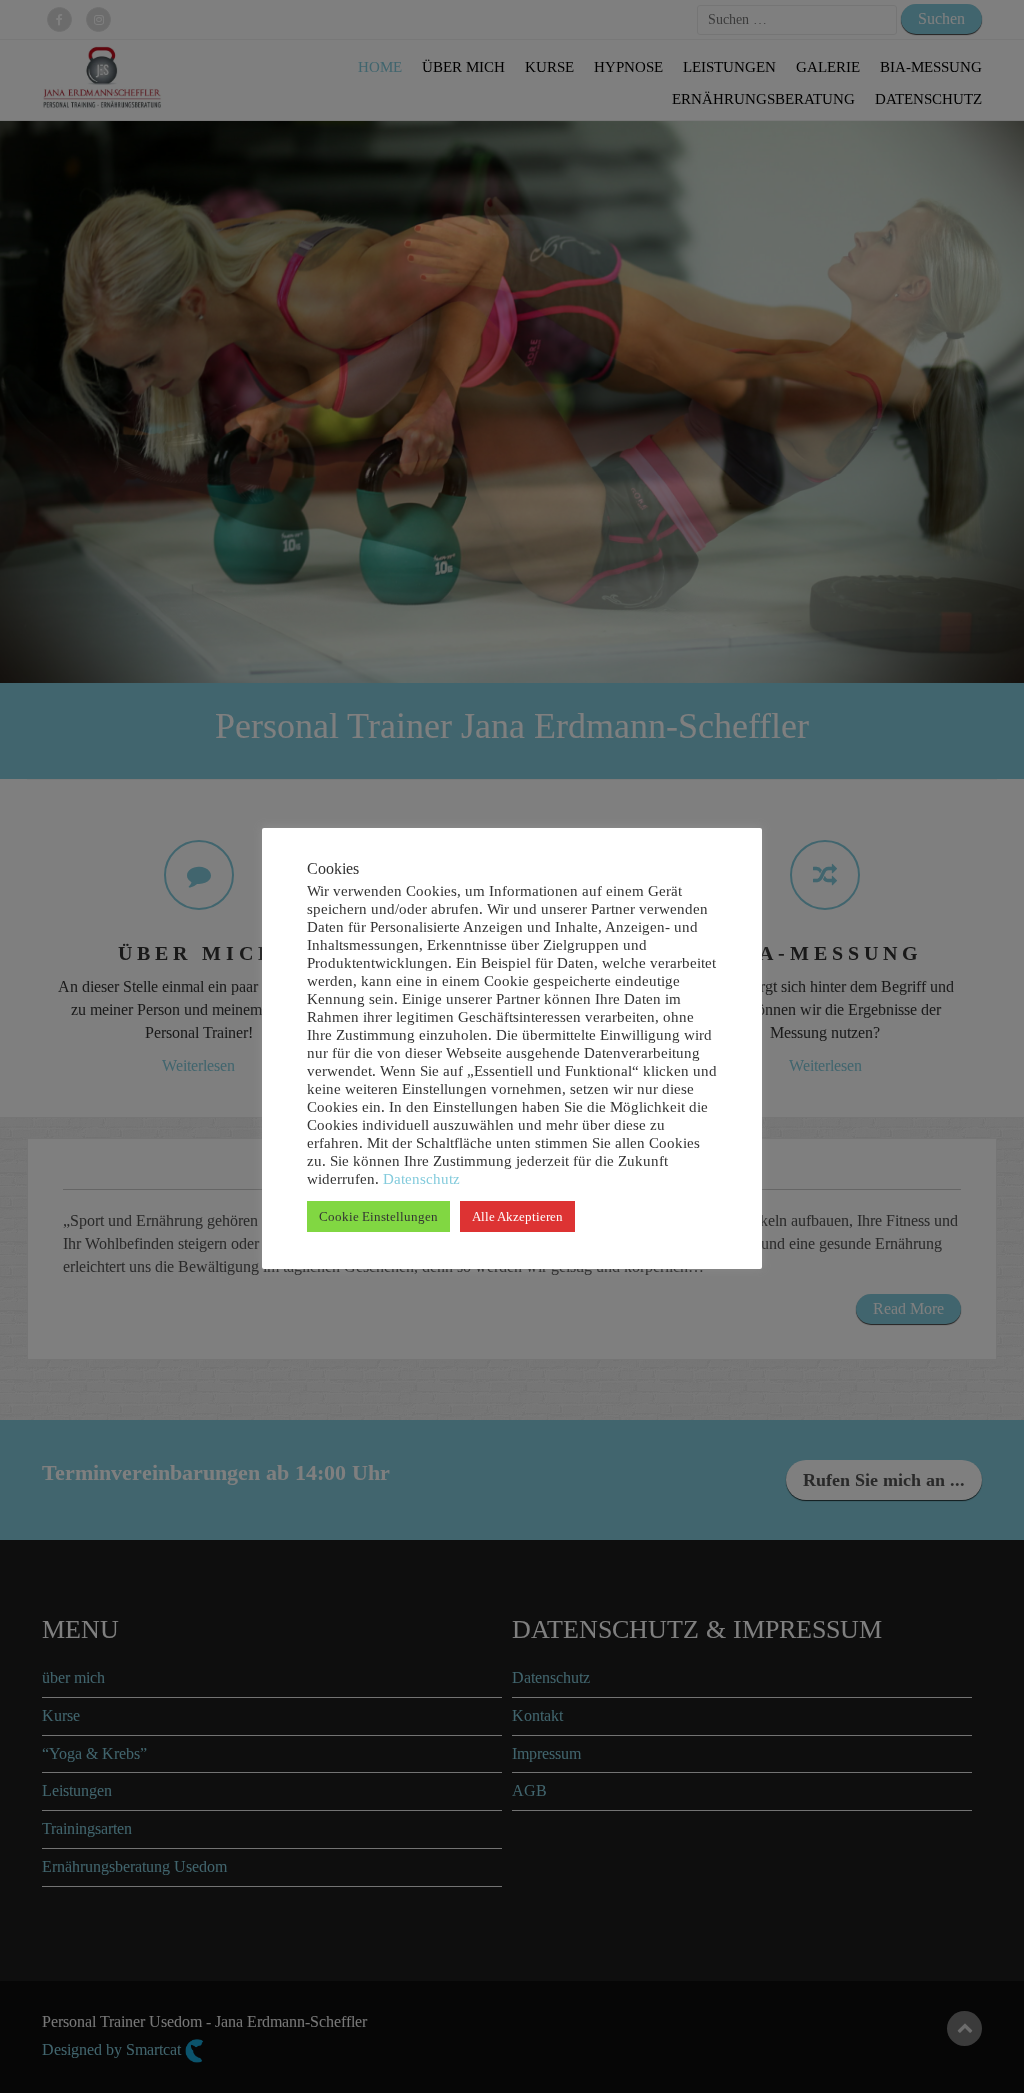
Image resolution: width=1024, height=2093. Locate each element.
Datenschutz (419, 1179)
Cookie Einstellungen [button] (378, 1216)
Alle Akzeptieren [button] (517, 1216)
